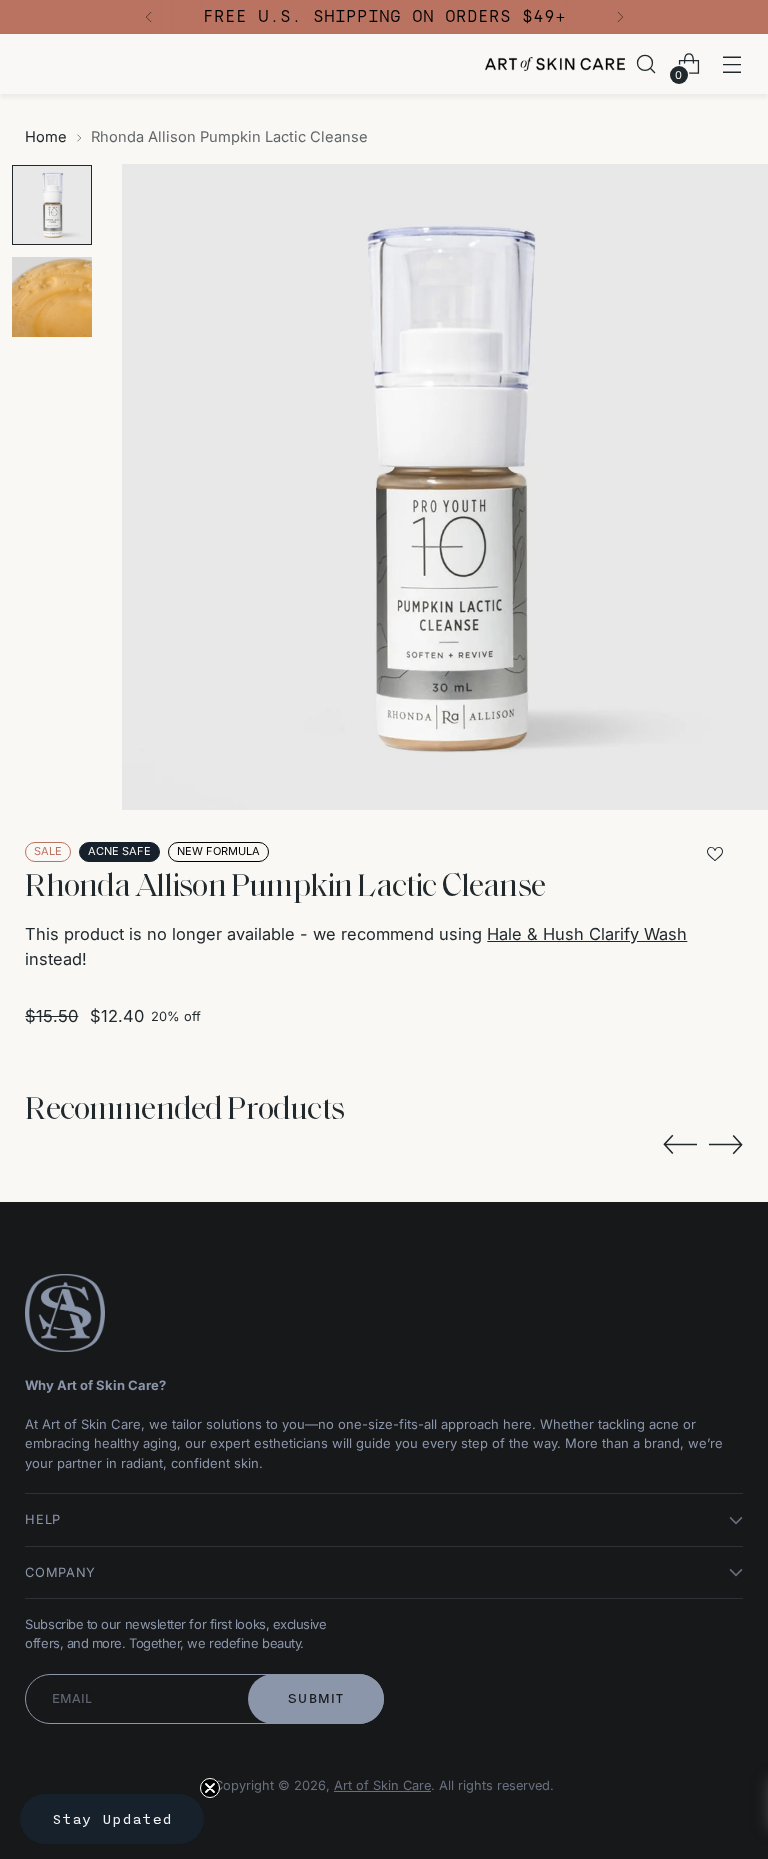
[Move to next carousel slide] (726, 1144)
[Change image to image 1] (52, 205)
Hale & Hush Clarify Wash (587, 934)
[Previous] (149, 17)
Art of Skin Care (382, 1785)
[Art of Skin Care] (555, 64)
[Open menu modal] (732, 64)
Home (46, 137)
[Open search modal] (646, 64)
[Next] (620, 17)
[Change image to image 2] (52, 297)
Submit (316, 1698)
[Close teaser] (210, 1788)
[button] (112, 1819)
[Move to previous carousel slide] (680, 1145)
